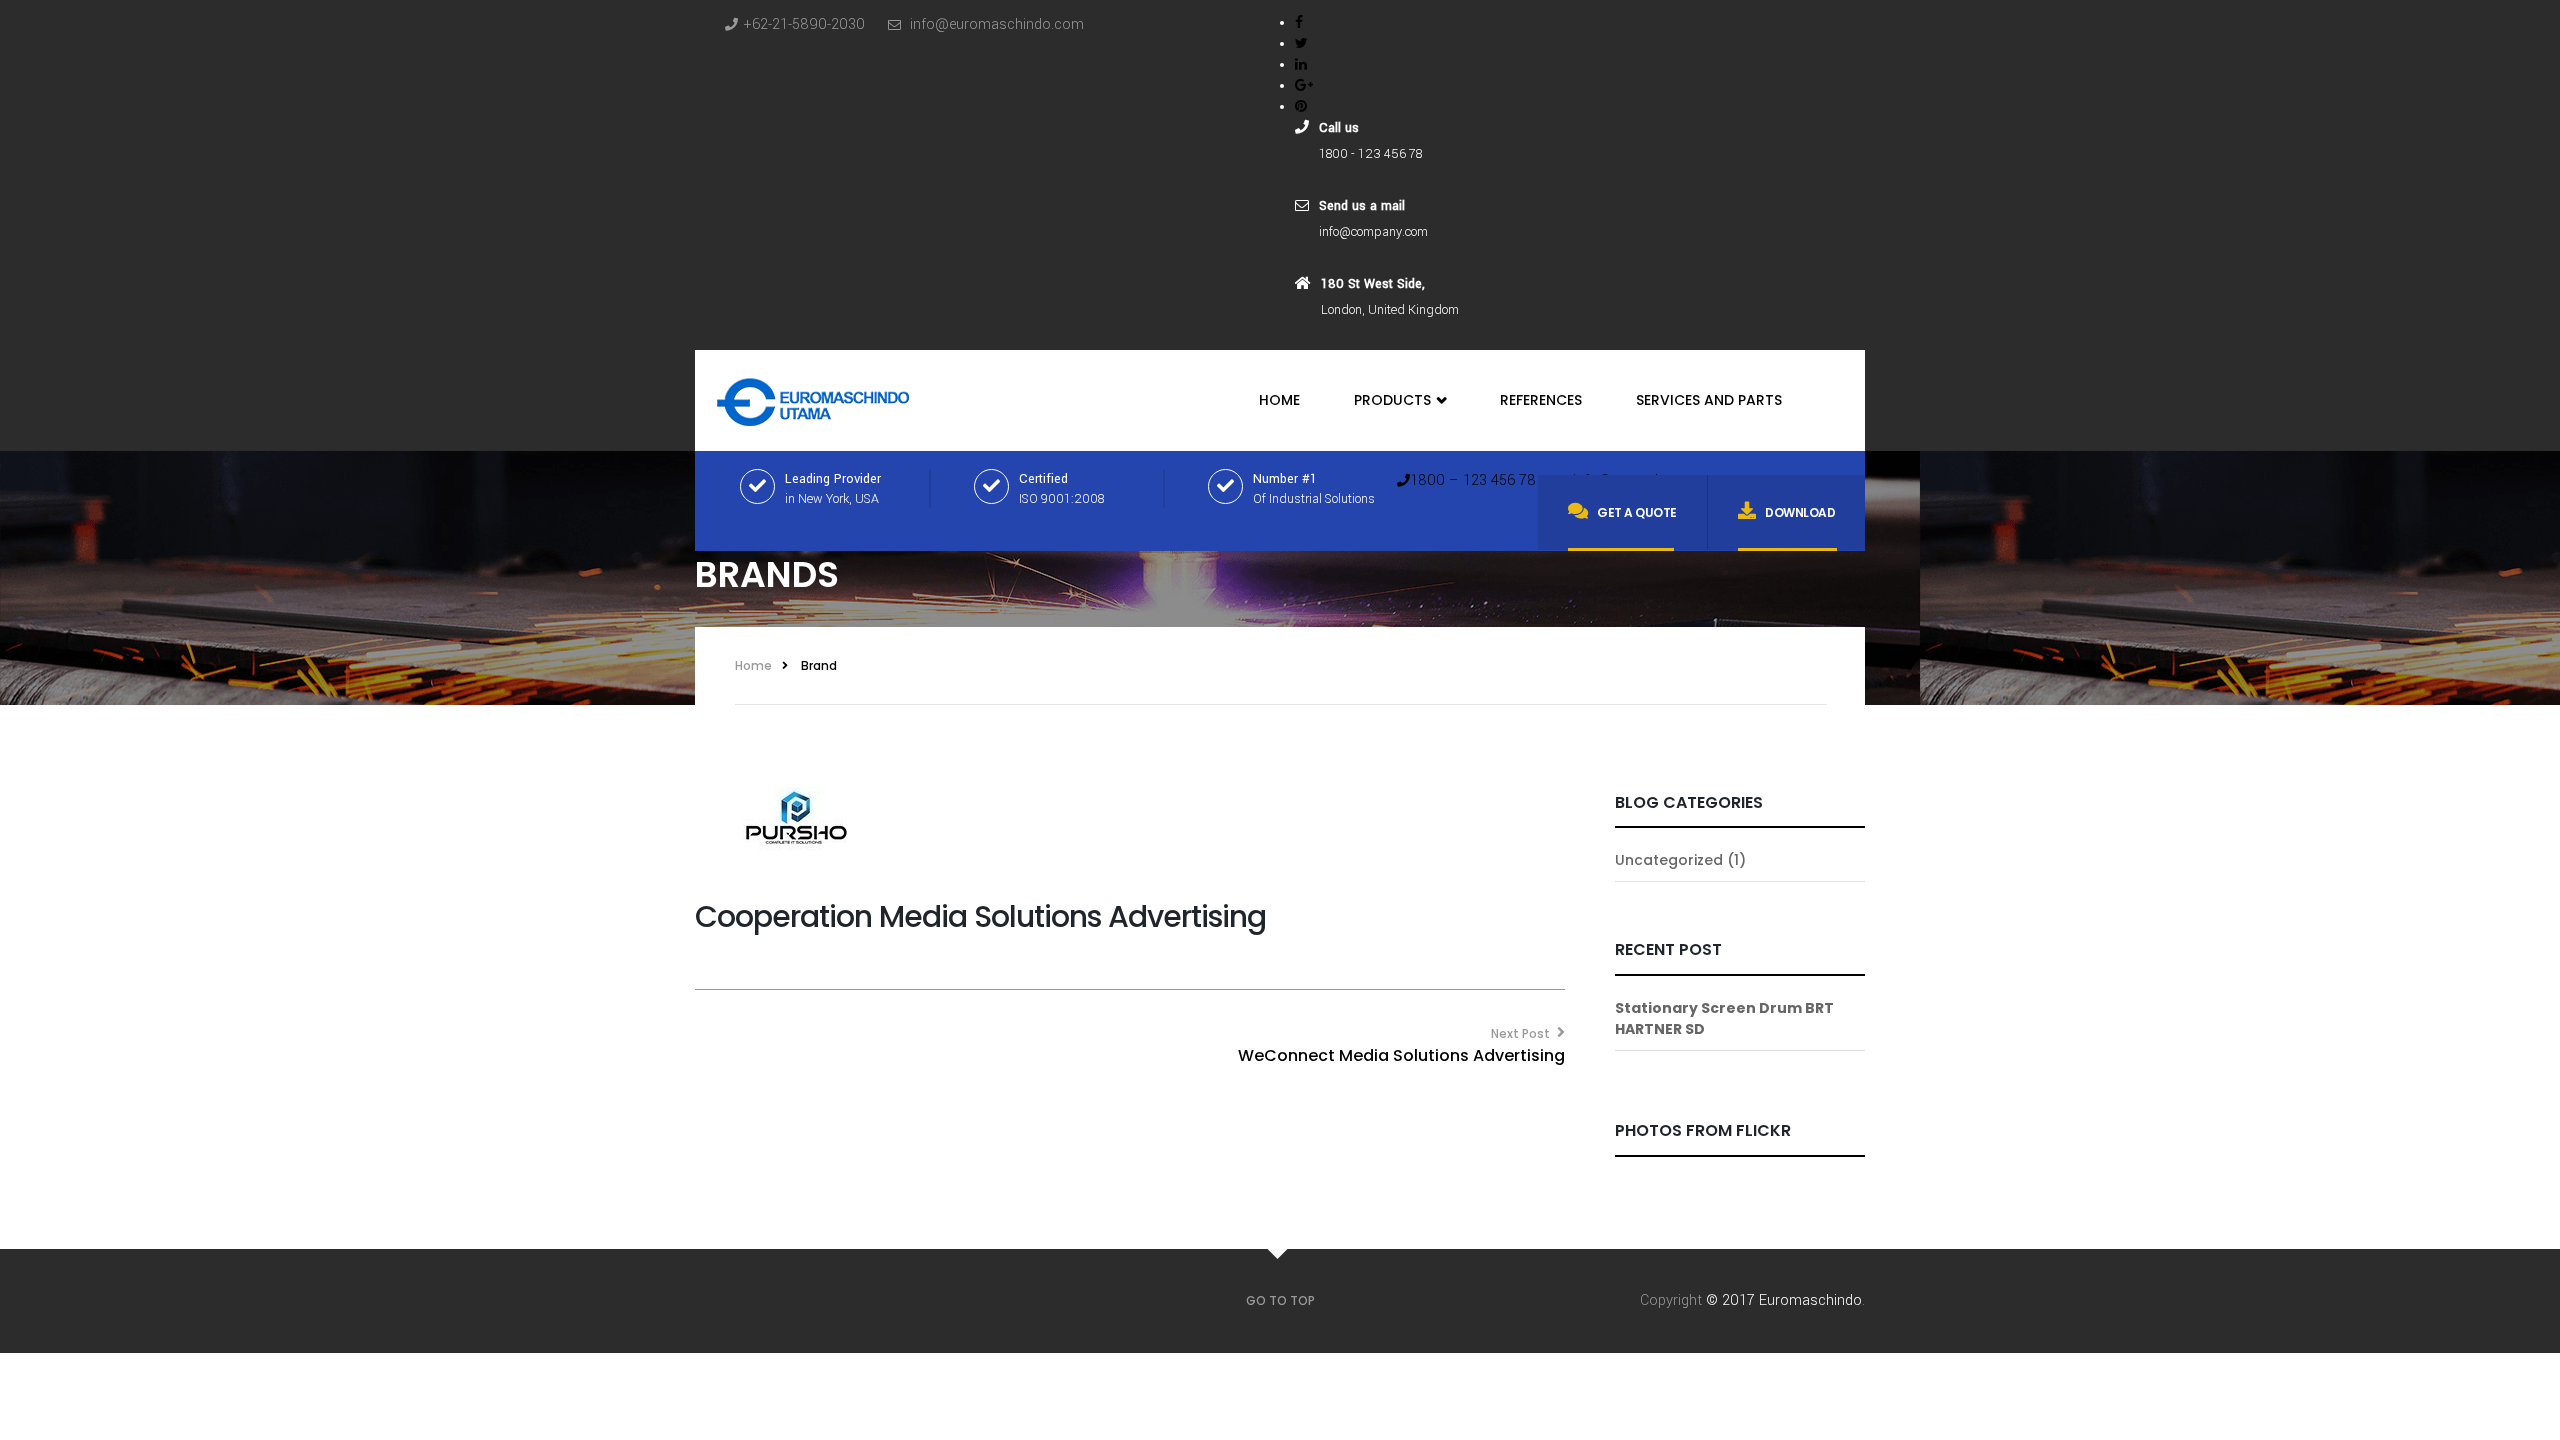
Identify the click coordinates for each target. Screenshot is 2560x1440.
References (1541, 400)
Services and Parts (1709, 400)
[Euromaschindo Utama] (814, 396)
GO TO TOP (1280, 1300)
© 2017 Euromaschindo (1784, 1300)
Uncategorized (1669, 860)
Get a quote (1637, 512)
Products (1394, 400)
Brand (819, 665)
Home (1279, 400)
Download (1800, 512)
